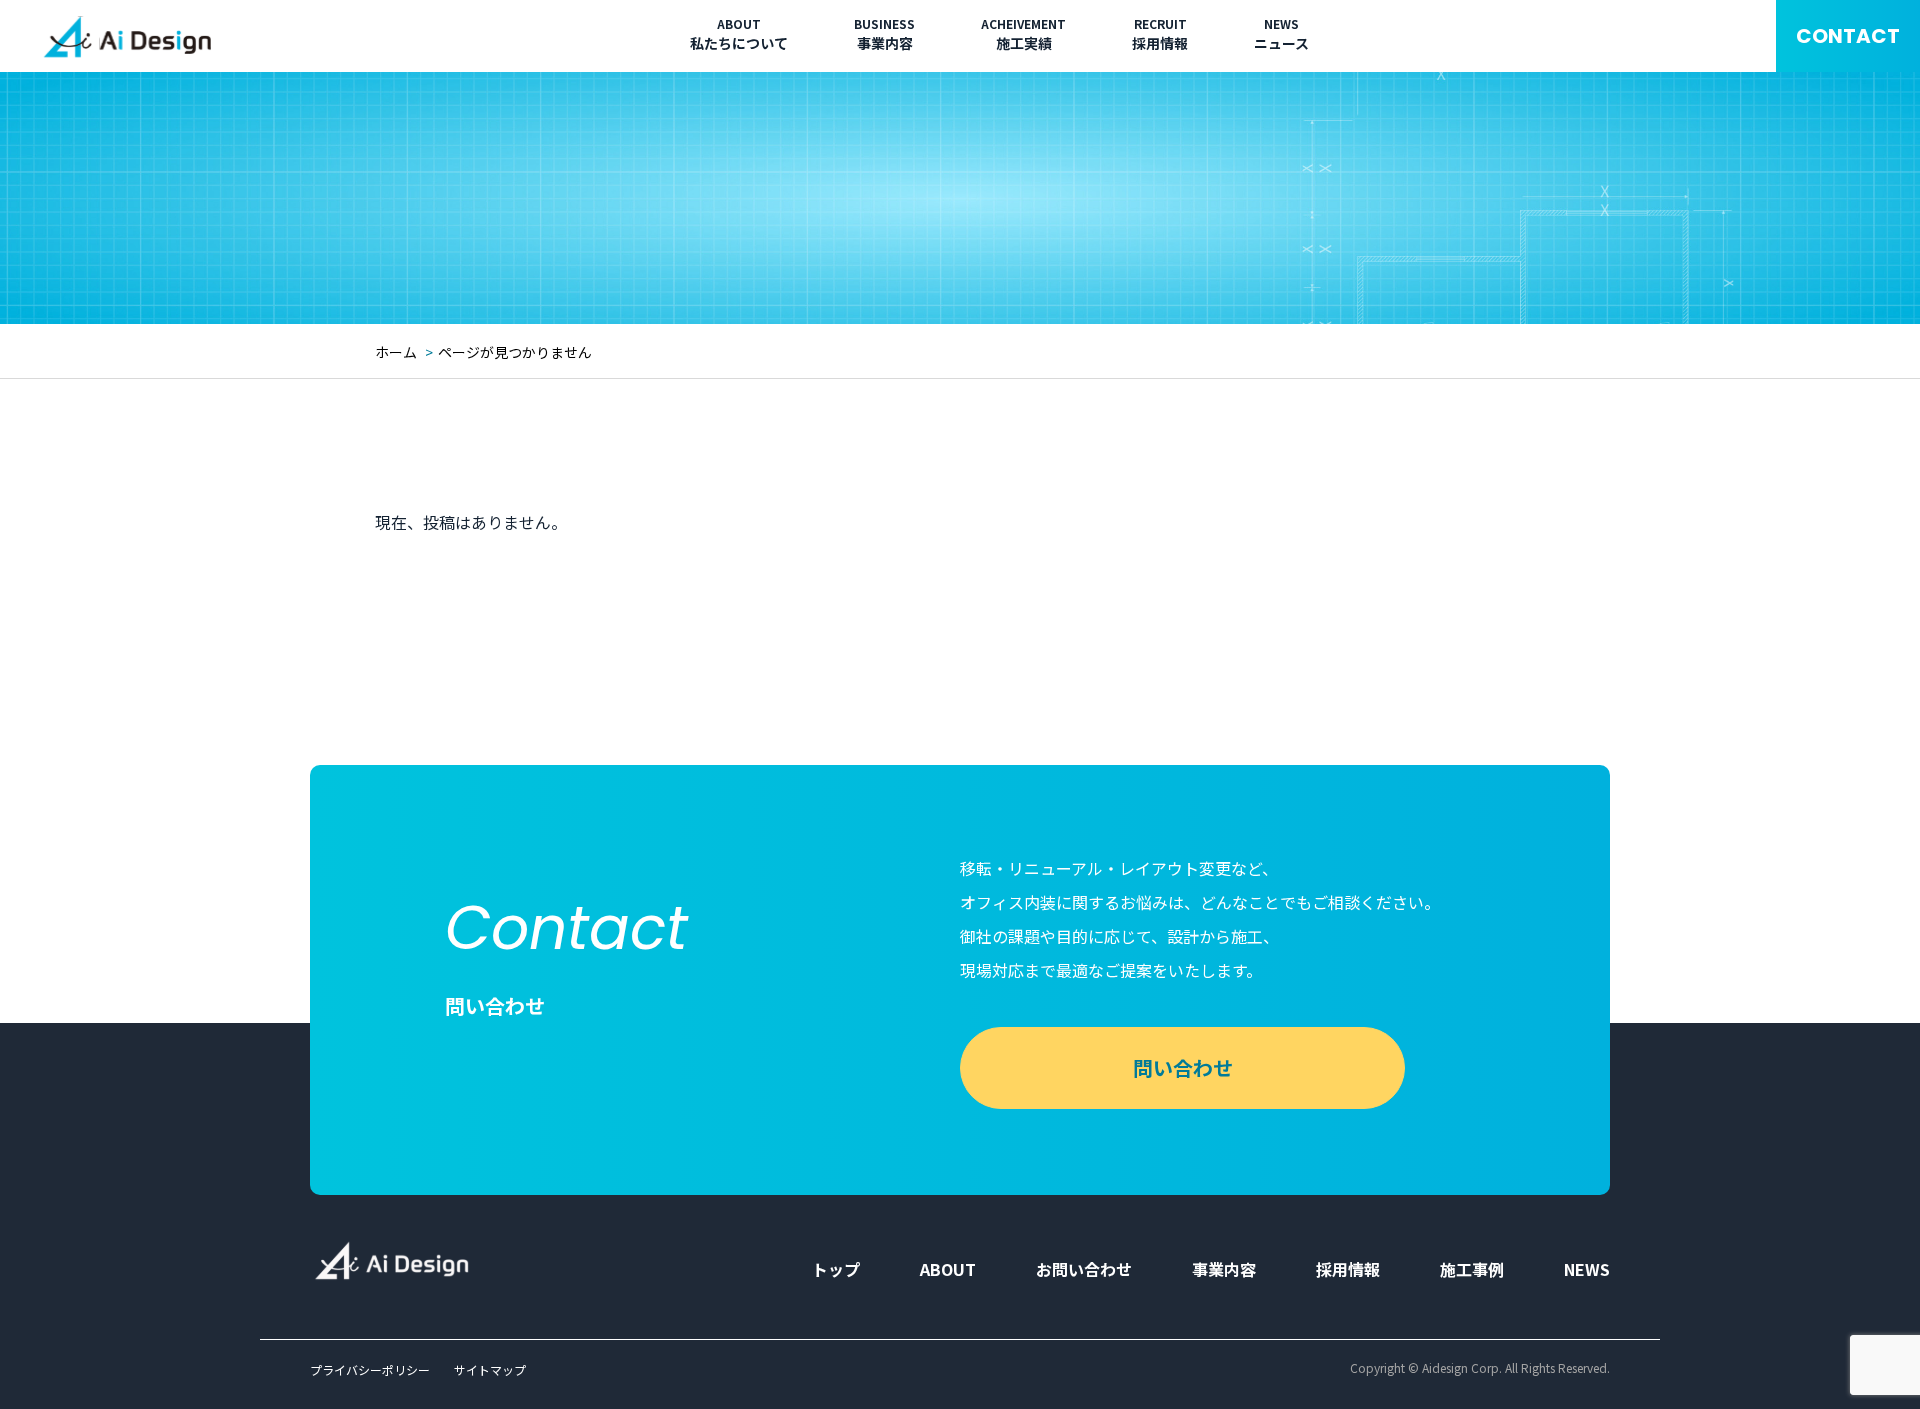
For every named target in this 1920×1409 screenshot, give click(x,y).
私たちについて (739, 34)
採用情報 (1160, 34)
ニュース (1281, 34)
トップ (836, 1269)
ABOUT (948, 1269)
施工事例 (1472, 1269)
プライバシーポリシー (370, 1370)
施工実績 (1023, 34)
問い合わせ (1183, 1067)
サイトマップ (490, 1370)
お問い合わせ (1084, 1269)
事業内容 (884, 34)
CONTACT (1848, 36)
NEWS (1587, 1269)
